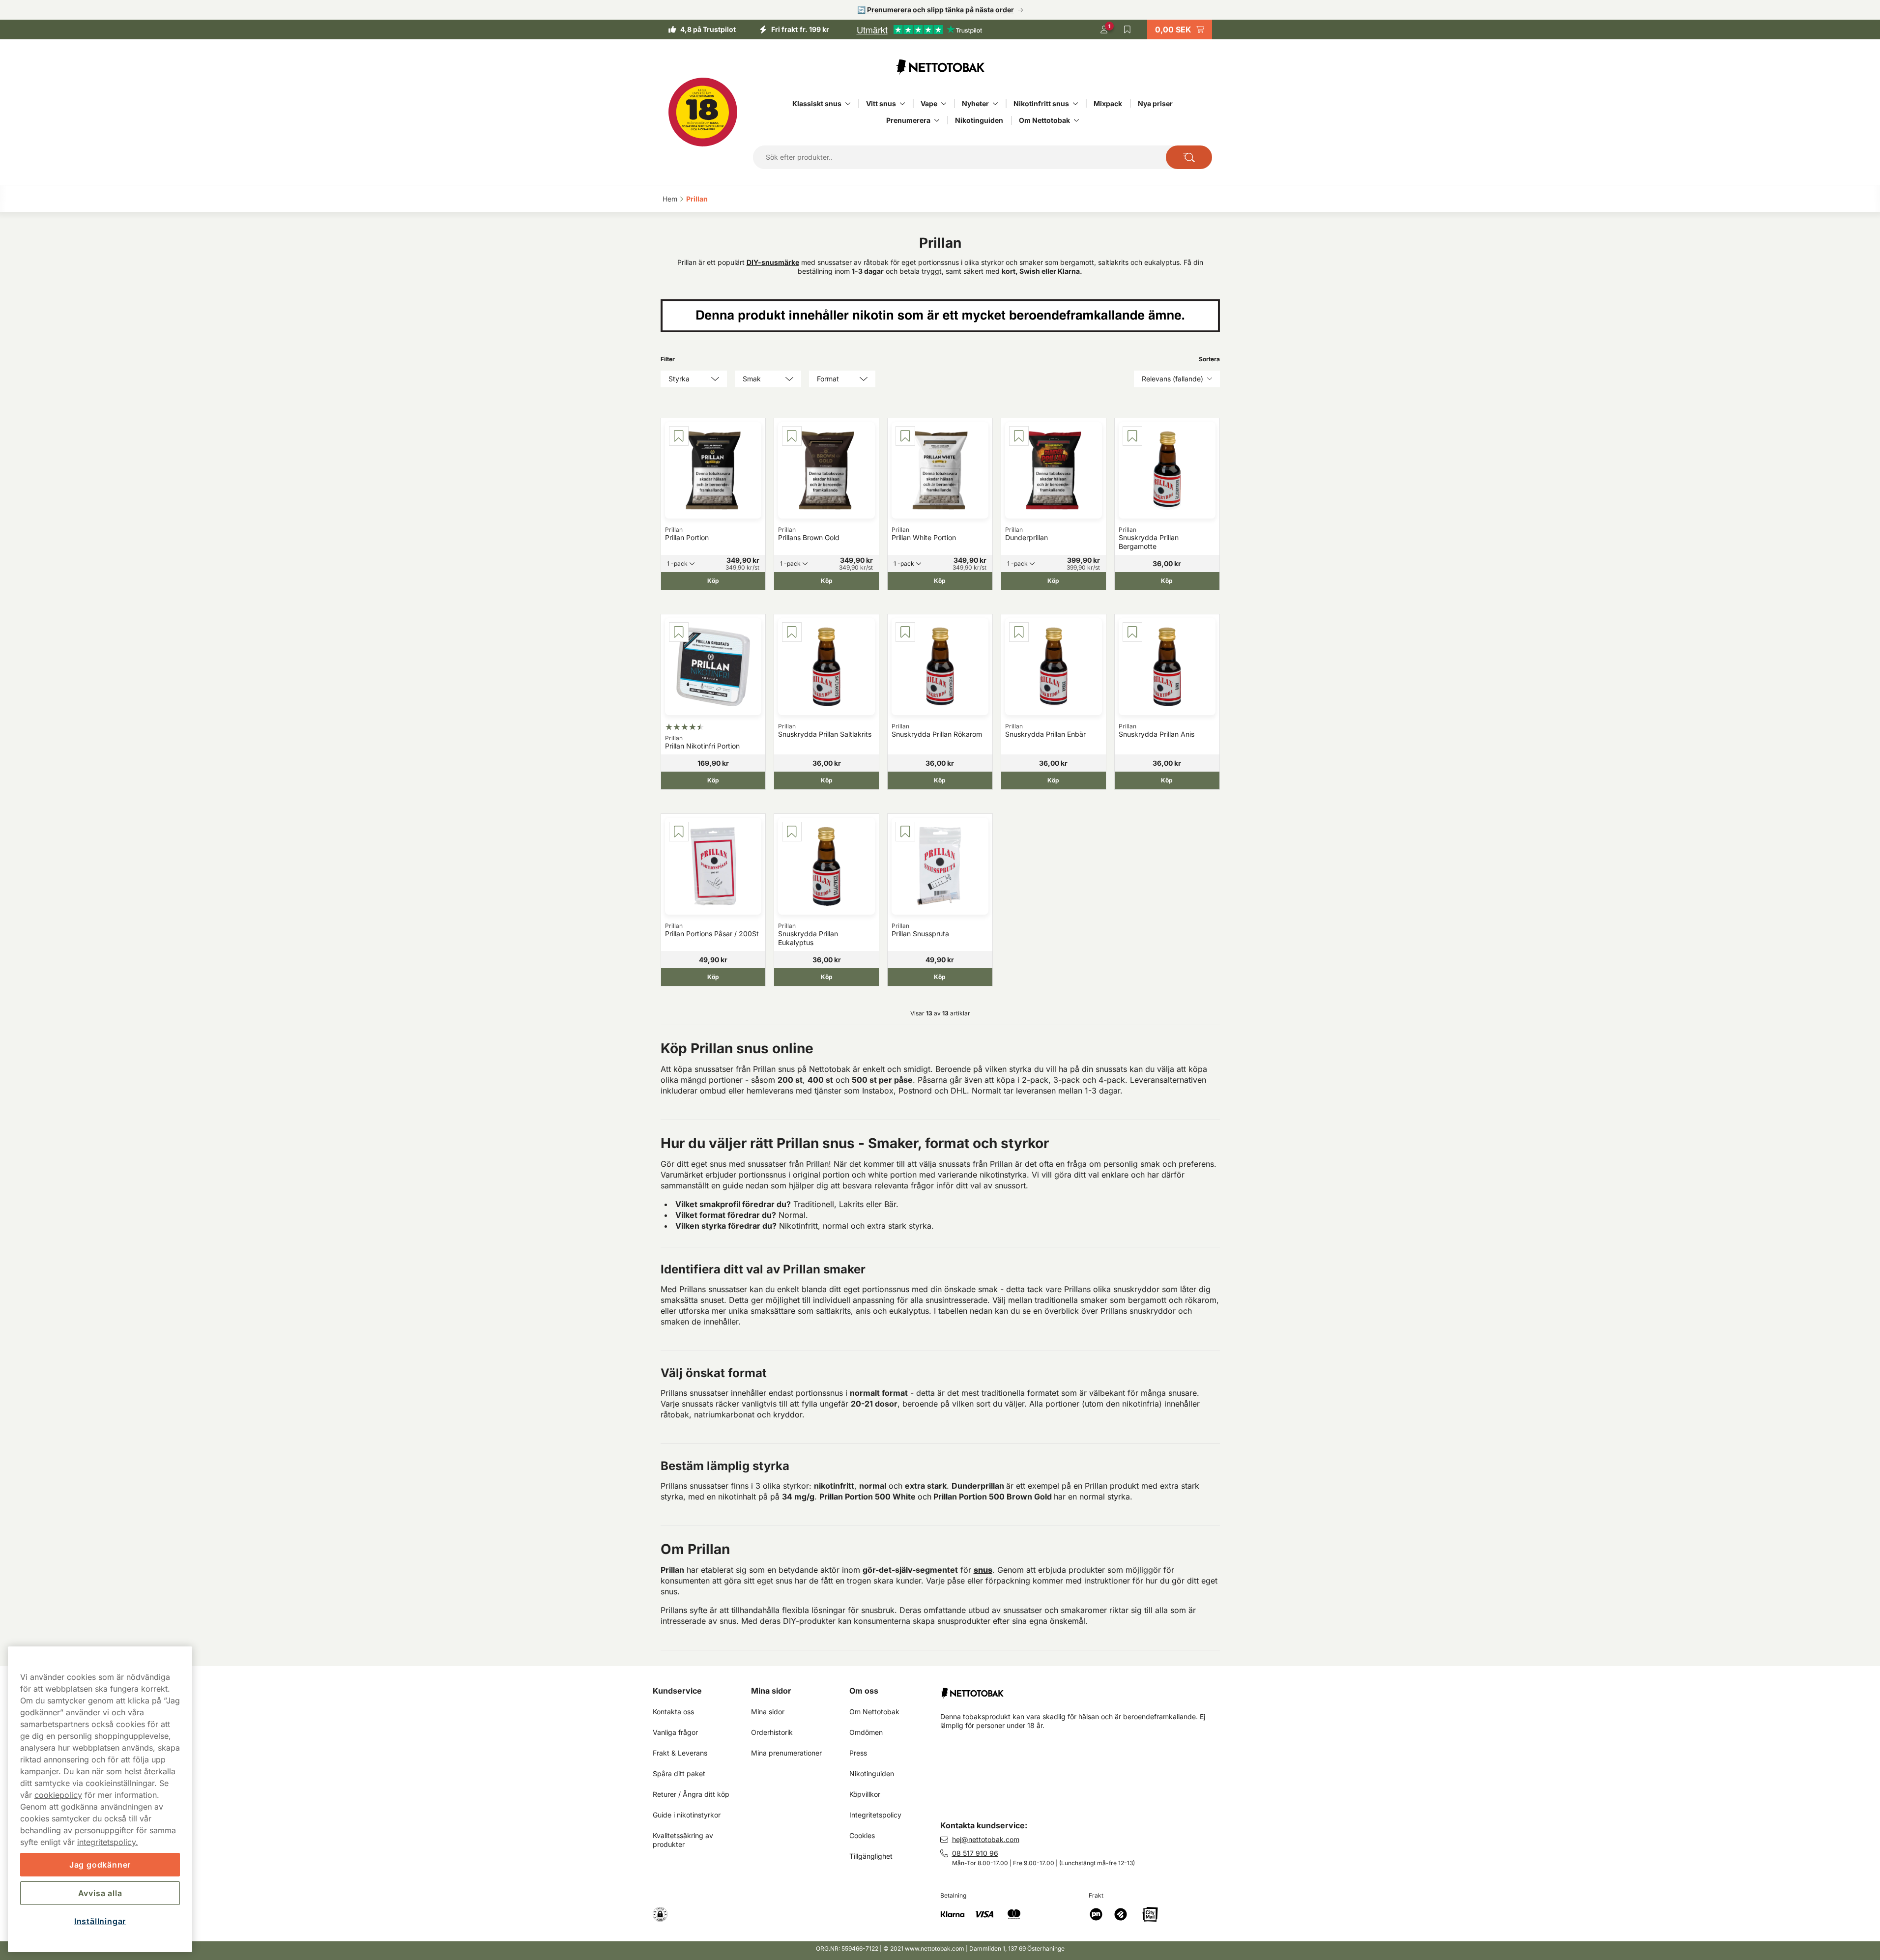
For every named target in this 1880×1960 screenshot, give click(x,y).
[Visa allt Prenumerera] (937, 120)
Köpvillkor (865, 1794)
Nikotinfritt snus (1041, 103)
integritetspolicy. (108, 1842)
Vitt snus (881, 103)
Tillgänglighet (871, 1856)
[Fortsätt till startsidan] (1084, 1689)
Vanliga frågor (675, 1732)
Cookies (862, 1835)
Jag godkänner (100, 1865)
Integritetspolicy (875, 1815)
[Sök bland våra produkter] (1189, 157)
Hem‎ (670, 199)
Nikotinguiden (979, 120)
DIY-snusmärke (773, 262)
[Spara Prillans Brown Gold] (792, 436)
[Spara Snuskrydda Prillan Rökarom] (905, 632)
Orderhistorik (772, 1732)
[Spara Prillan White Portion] (905, 436)
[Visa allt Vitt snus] (902, 104)
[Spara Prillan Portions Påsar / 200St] (679, 832)
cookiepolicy (58, 1795)
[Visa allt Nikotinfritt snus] (1075, 104)
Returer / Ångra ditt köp (691, 1794)
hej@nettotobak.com (986, 1839)
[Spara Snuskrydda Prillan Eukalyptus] (792, 832)
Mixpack (1108, 103)
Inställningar (100, 1921)
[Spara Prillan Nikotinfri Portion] (679, 632)
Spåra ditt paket (679, 1773)
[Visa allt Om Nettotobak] (1076, 120)
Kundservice (677, 1691)
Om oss (864, 1691)
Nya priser (1155, 103)
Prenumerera (908, 120)
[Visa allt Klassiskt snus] (848, 104)
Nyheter (975, 103)
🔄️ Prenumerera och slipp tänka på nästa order (936, 10)
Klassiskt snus (817, 103)
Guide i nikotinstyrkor (687, 1815)
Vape (929, 103)
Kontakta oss (673, 1712)
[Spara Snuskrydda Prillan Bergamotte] (1132, 436)
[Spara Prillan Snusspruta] (905, 832)
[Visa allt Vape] (944, 104)
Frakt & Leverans (680, 1753)
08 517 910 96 (975, 1853)
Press (858, 1753)
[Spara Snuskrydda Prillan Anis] (1132, 632)
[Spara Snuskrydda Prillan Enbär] (1019, 632)
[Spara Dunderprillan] (1019, 436)
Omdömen (866, 1732)
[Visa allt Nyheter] (995, 104)
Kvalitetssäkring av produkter (684, 1840)
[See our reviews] (919, 29)
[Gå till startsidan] (940, 67)
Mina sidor (771, 1691)
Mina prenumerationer (786, 1753)
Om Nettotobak (1044, 120)
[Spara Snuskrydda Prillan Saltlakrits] (792, 632)
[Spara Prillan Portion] (679, 436)
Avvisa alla (100, 1893)
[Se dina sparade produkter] (1128, 29)
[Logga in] (1104, 29)
